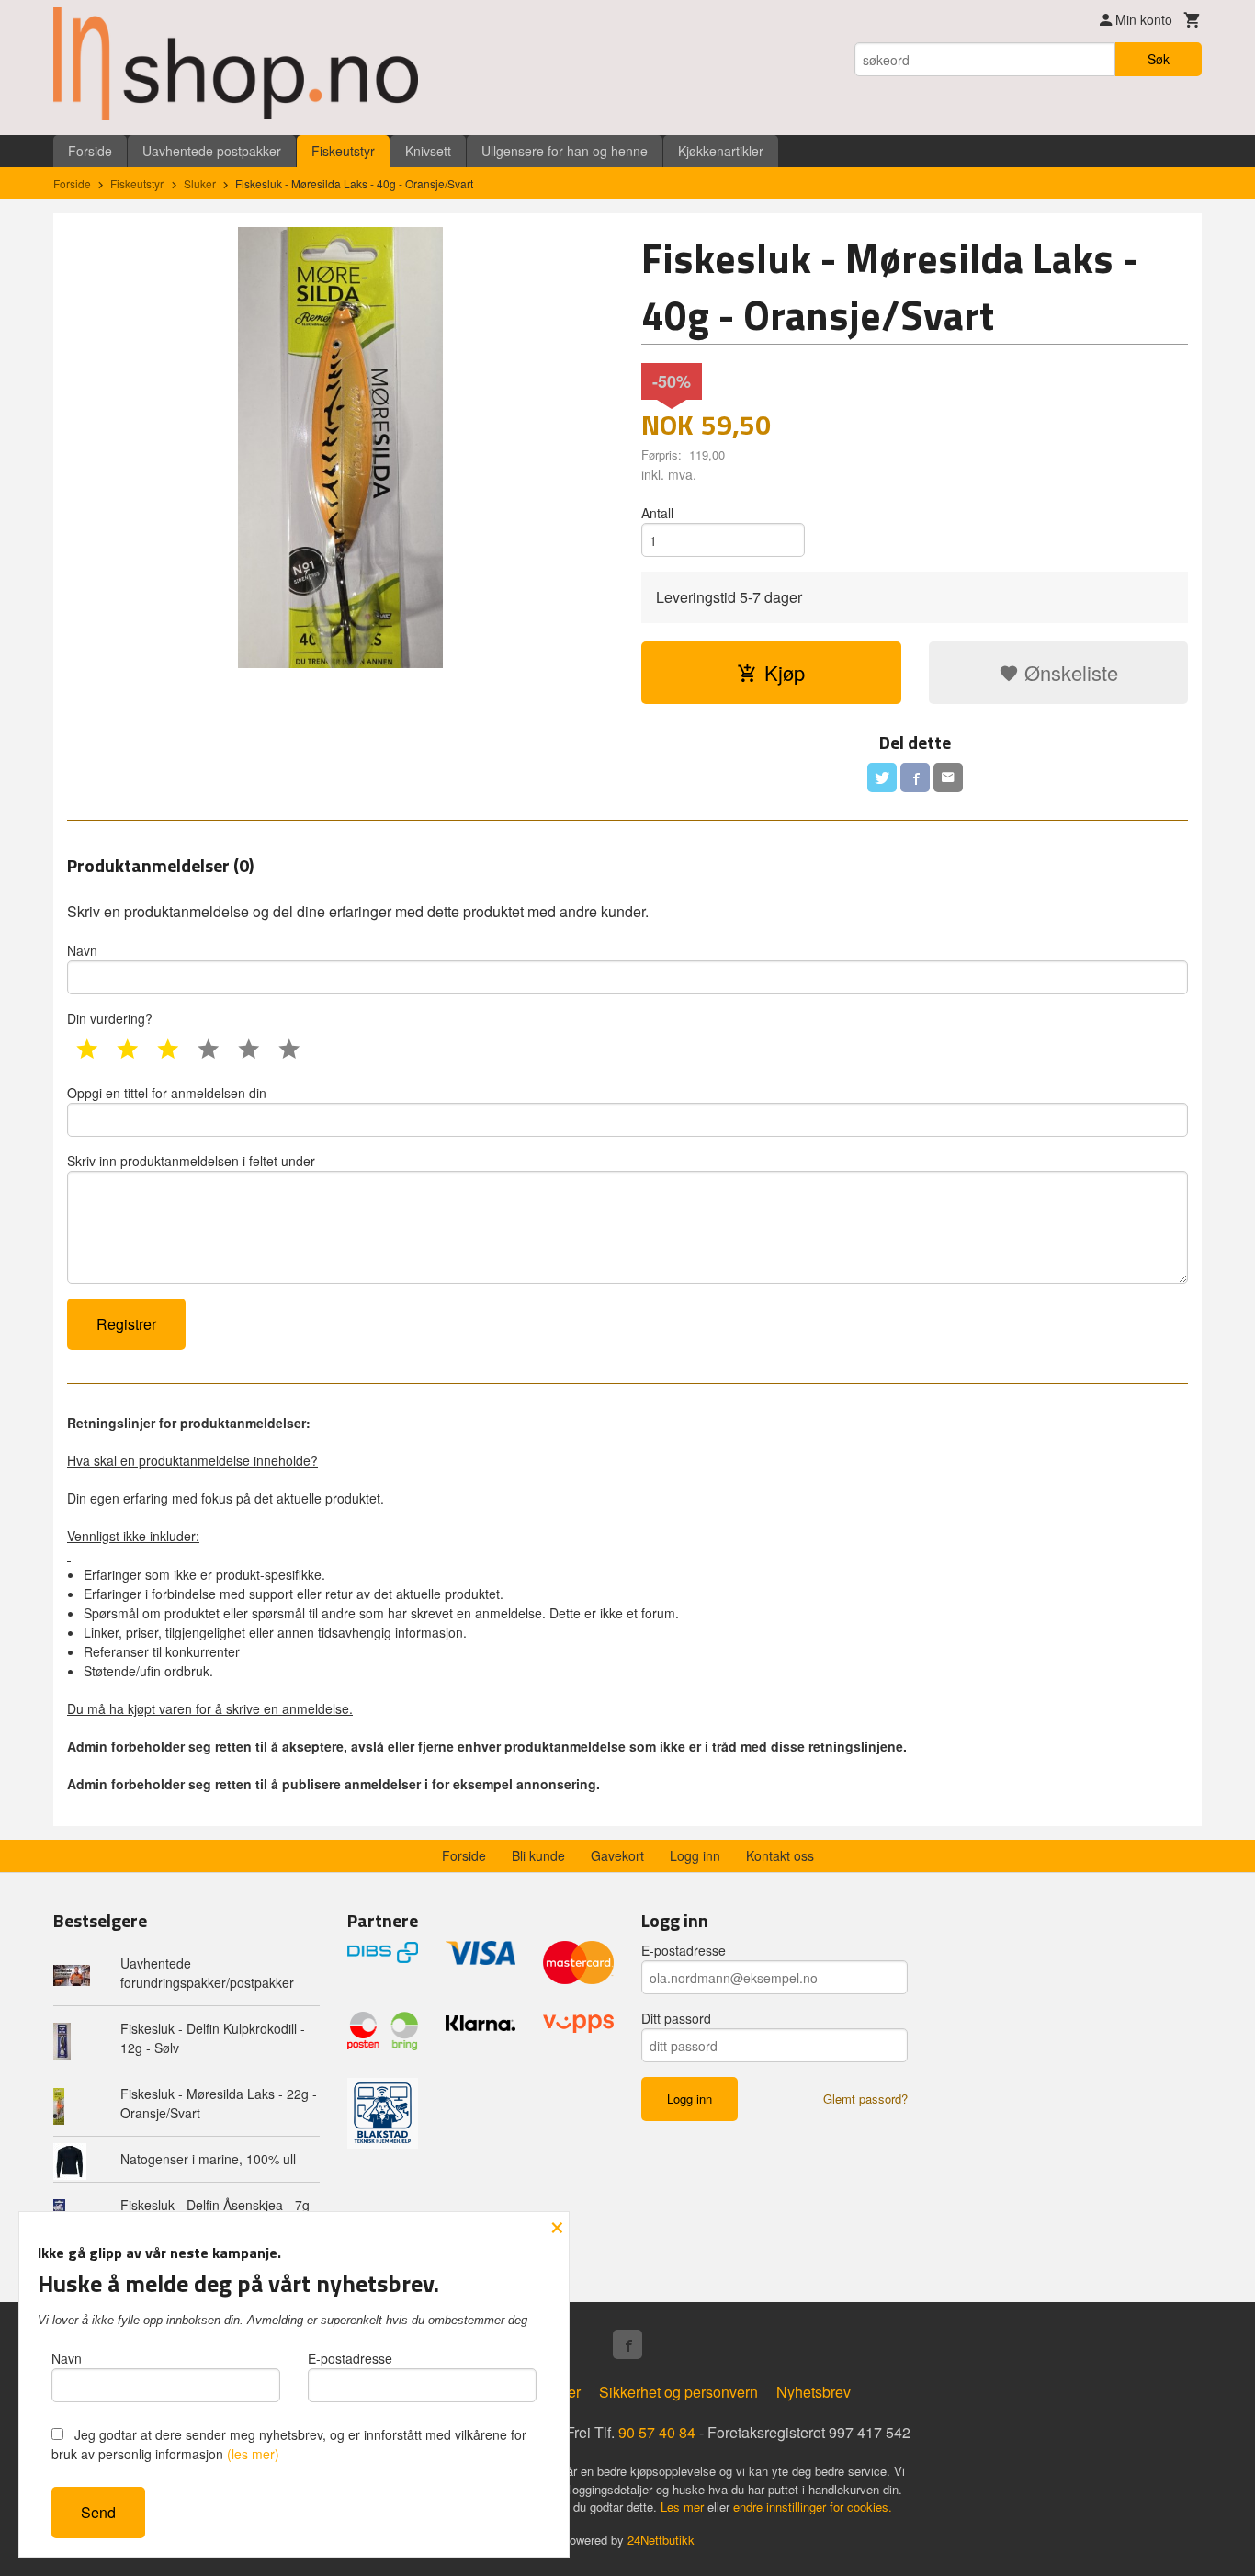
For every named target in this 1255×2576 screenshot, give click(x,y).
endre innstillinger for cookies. (813, 2507)
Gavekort (617, 1855)
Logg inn (695, 1855)
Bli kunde (538, 1855)
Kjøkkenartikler (721, 151)
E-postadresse (684, 1950)
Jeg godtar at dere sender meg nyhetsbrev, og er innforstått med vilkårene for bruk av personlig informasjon (289, 2444)
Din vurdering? (110, 1018)
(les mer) (253, 2454)
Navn (82, 950)
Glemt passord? (865, 2099)
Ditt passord (676, 2018)
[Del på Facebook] (915, 777)
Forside (90, 151)
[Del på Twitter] (882, 777)
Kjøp (785, 672)
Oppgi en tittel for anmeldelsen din (167, 1093)
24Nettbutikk (661, 2540)
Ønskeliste (1068, 672)
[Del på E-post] (948, 777)
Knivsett (428, 151)
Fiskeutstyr (343, 151)
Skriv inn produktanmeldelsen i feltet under (191, 1161)
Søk (1159, 59)
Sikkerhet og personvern (678, 2392)
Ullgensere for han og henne (565, 151)
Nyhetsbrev (814, 2392)
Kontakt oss (780, 1855)
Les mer (684, 2507)
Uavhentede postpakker (212, 151)
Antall (657, 513)
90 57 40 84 (657, 2432)
